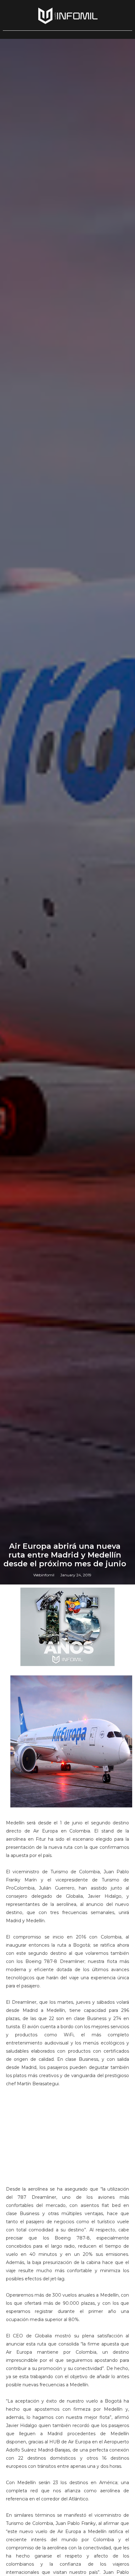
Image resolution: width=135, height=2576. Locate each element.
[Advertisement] (67, 2143)
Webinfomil (44, 1575)
